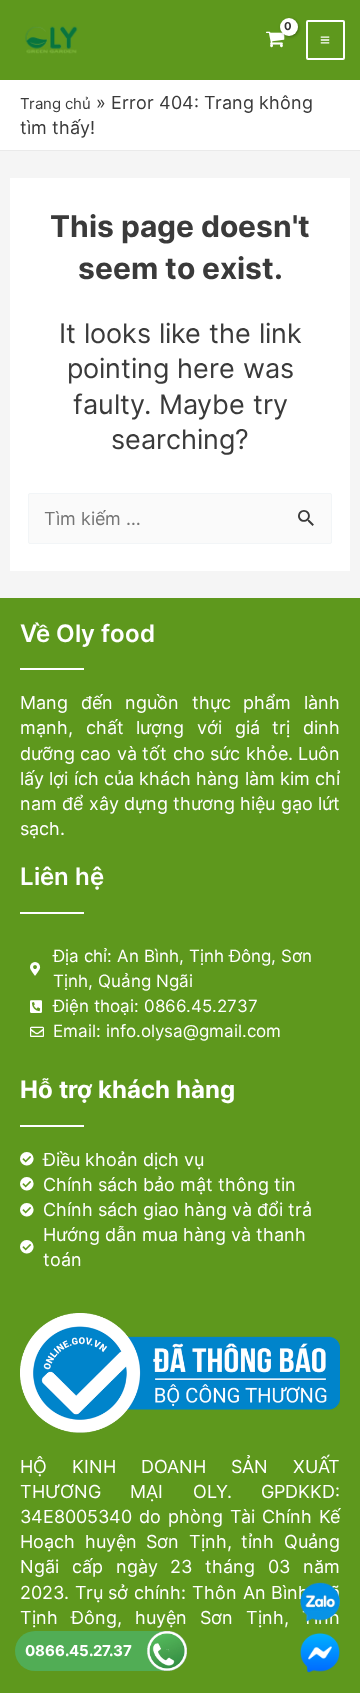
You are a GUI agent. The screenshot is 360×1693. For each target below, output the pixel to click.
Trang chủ (55, 103)
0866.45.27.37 (78, 1650)
